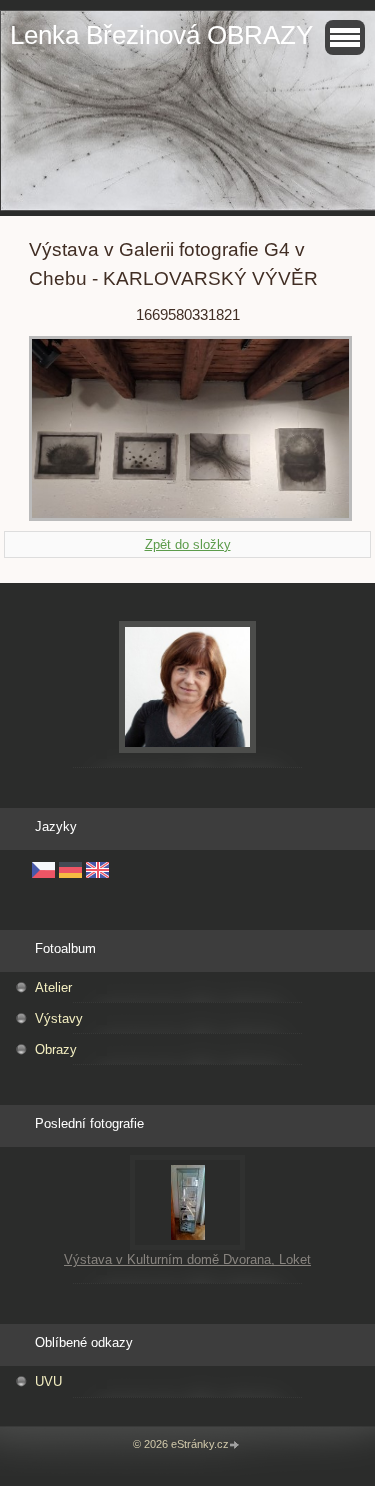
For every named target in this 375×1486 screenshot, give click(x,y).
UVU (48, 1381)
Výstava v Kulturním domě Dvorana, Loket (187, 1259)
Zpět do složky (188, 544)
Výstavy (59, 1018)
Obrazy (56, 1049)
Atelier (53, 987)
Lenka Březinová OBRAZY (161, 35)
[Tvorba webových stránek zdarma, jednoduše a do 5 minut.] (236, 1445)
